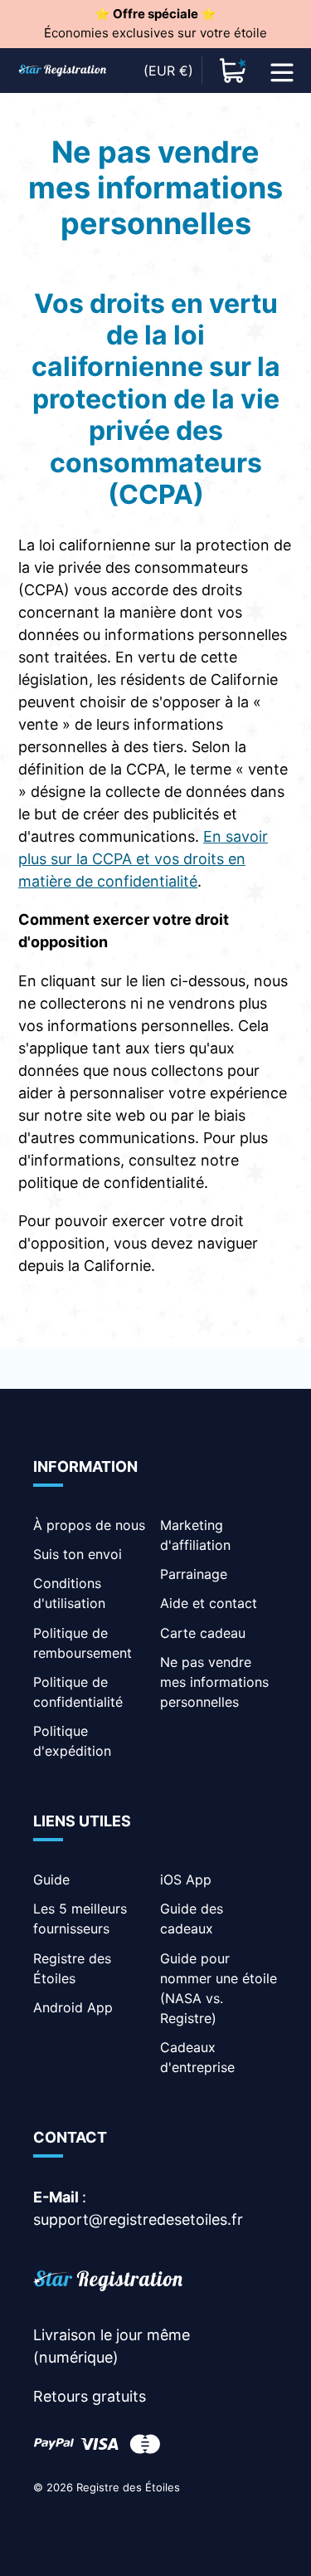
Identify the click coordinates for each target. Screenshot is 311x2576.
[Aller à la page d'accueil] (108, 2283)
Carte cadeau (203, 1633)
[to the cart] (233, 71)
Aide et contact (209, 1603)
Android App (73, 2007)
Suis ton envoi (78, 1554)
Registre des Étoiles (128, 2487)
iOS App (186, 1879)
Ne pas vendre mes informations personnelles (214, 1682)
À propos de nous (89, 1525)
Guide (51, 1879)
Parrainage (194, 1574)
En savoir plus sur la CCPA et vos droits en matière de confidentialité (143, 859)
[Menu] (282, 71)
